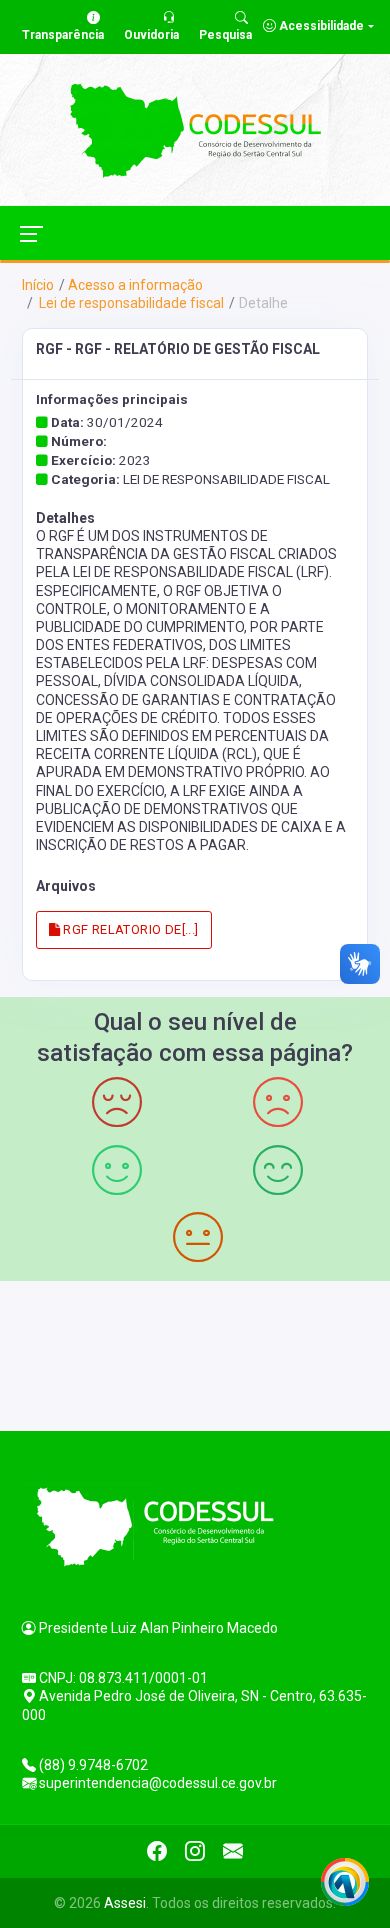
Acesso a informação (135, 285)
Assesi (125, 1903)
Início (38, 285)
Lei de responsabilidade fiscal (130, 303)
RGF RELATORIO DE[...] (129, 929)
